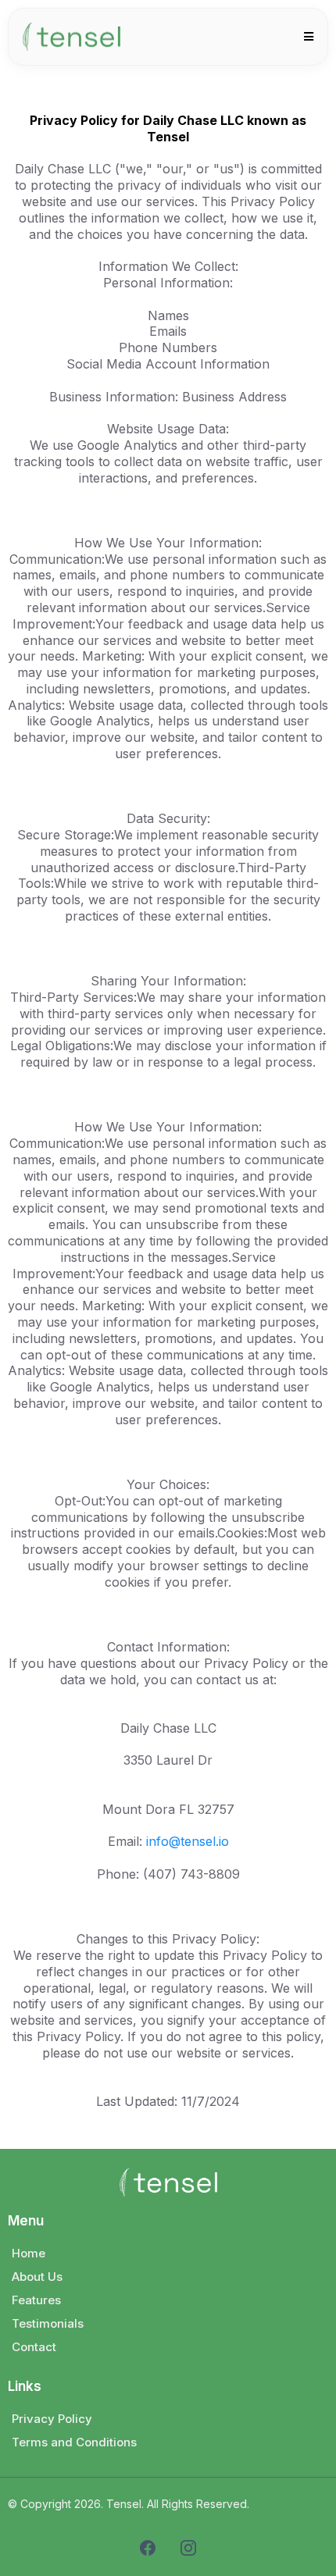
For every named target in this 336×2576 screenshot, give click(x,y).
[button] (306, 37)
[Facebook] (148, 2548)
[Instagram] (188, 2548)
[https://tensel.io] (71, 37)
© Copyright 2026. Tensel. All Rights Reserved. (129, 2504)
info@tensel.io (188, 1841)
